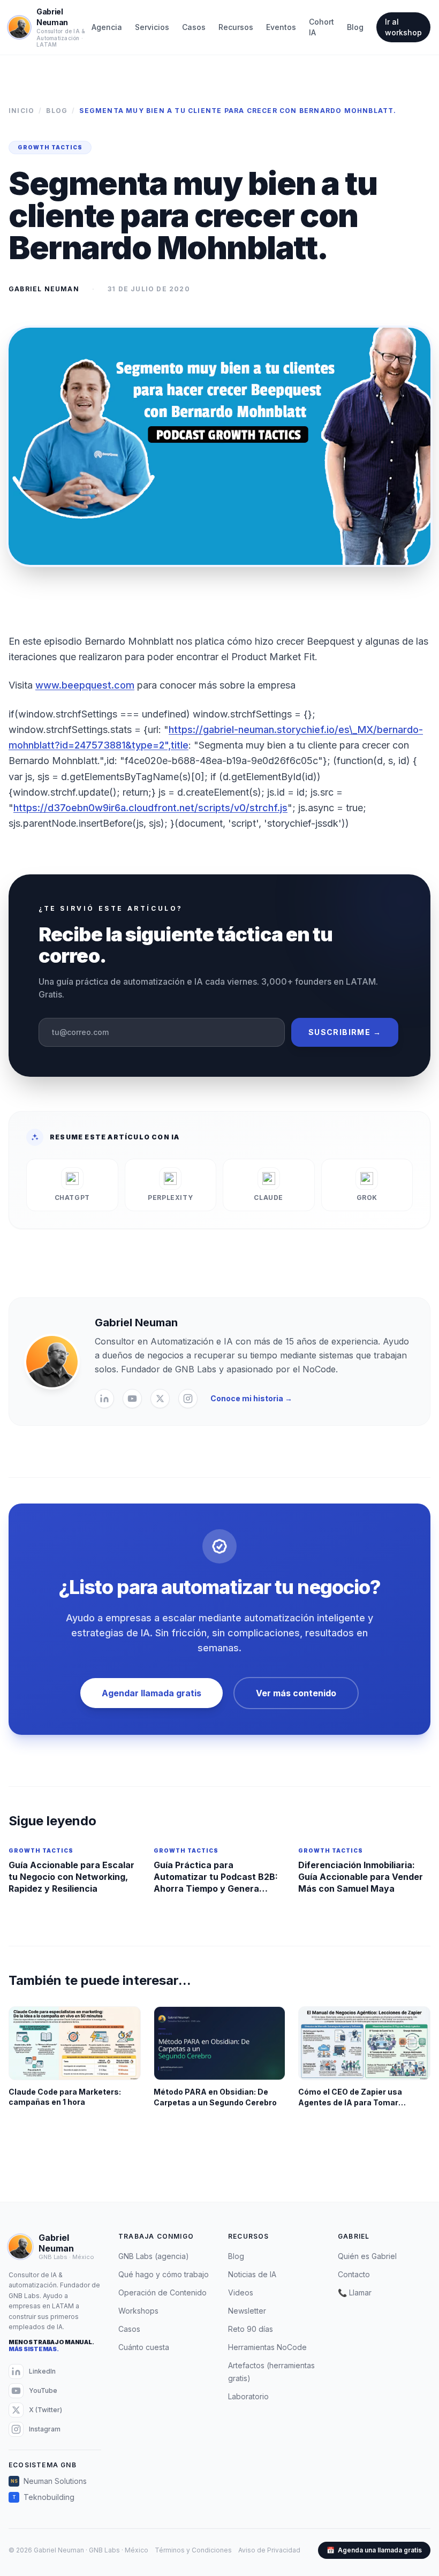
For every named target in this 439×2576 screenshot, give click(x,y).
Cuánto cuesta (144, 2347)
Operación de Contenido (162, 2292)
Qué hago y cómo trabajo (164, 2274)
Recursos (236, 27)
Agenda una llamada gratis (374, 2550)
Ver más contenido (296, 1693)
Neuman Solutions (49, 2481)
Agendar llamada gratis (152, 1693)
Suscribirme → (345, 1032)
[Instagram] (188, 1399)
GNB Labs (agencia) (154, 2256)
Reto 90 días (251, 2329)
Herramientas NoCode (267, 2347)
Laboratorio (248, 2396)
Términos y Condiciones (193, 2550)
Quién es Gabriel (367, 2256)
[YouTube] (132, 1399)
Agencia (107, 27)
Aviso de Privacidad (269, 2550)
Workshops (138, 2311)
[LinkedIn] (104, 1399)
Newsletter (247, 2311)
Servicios (152, 27)
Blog (355, 27)
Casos (194, 27)
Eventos (281, 27)
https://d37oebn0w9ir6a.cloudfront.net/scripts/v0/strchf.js (150, 808)
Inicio (21, 111)
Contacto (354, 2274)
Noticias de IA (252, 2274)
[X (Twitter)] (160, 1399)
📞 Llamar (355, 2292)
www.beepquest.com (85, 685)
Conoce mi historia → (251, 1398)
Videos (241, 2292)
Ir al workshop (403, 27)
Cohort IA (321, 27)
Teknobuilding (44, 2497)
